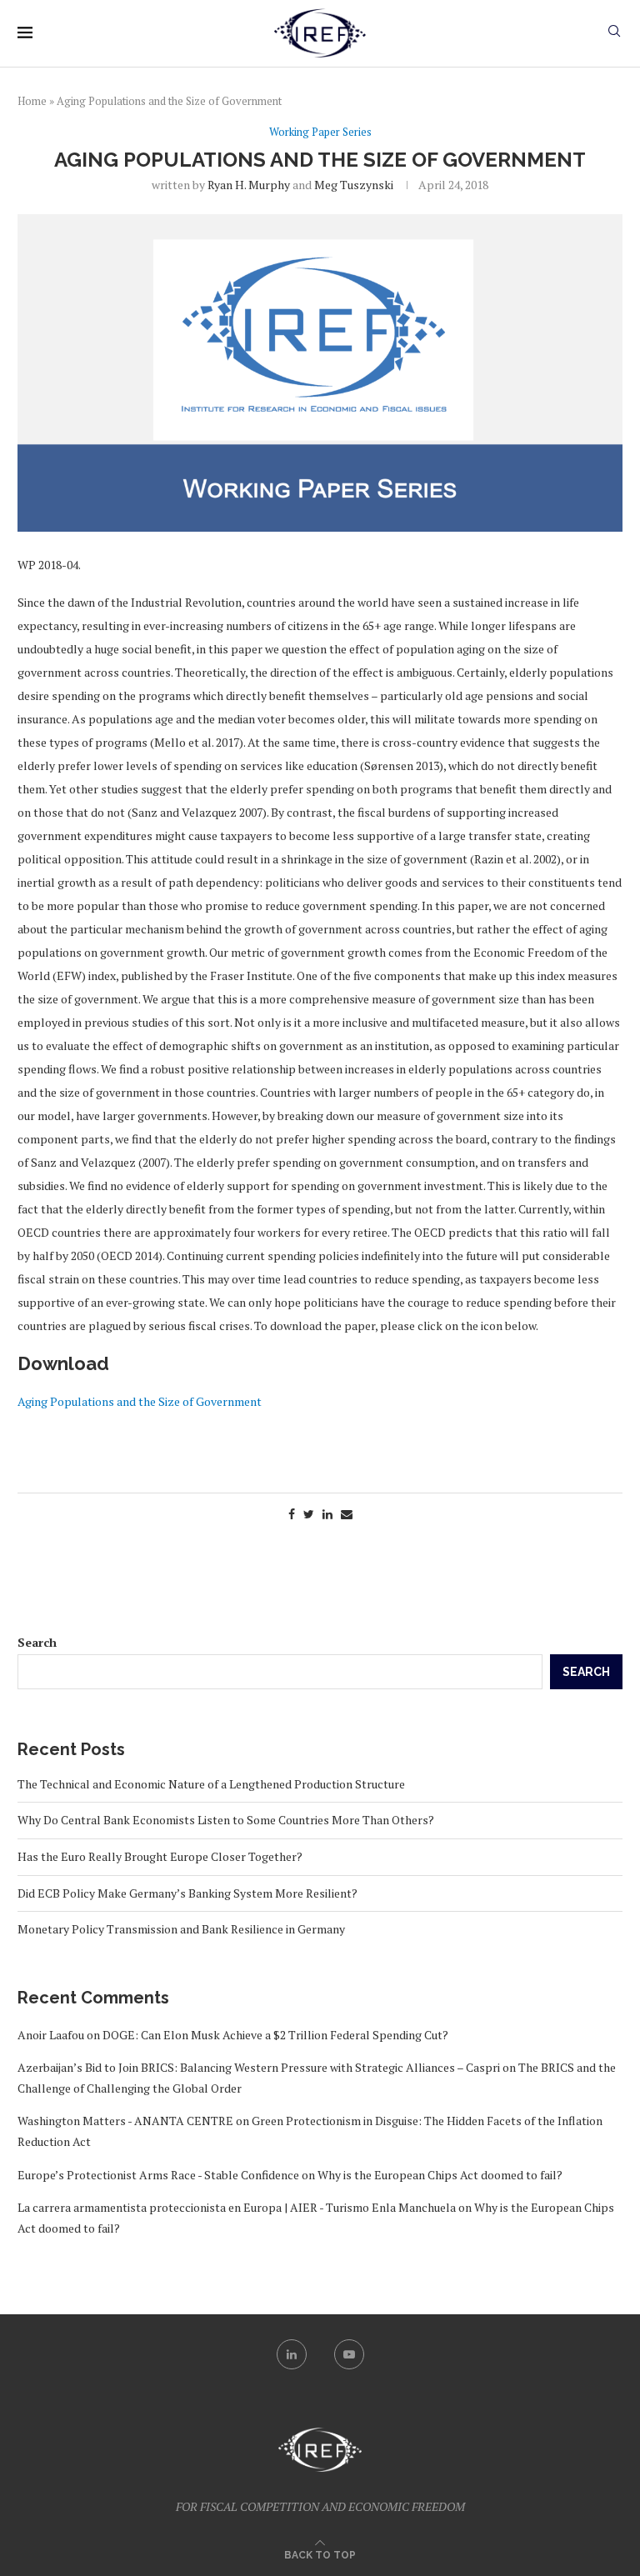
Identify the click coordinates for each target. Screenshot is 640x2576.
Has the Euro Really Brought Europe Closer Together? (160, 1856)
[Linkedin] (292, 2354)
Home (32, 101)
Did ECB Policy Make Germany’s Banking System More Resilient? (187, 1893)
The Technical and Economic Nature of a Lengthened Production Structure (211, 1784)
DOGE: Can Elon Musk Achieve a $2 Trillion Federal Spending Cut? (275, 2035)
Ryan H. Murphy (249, 185)
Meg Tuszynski (354, 185)
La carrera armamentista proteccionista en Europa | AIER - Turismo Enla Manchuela (237, 2207)
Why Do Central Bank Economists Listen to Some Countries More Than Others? (226, 1820)
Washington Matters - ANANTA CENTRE (125, 2121)
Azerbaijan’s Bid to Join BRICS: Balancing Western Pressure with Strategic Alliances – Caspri (259, 2067)
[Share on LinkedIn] (327, 1514)
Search (37, 1642)
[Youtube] (349, 2354)
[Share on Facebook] (292, 1514)
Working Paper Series (320, 133)
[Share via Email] (347, 1514)
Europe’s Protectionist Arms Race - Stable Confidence (158, 2175)
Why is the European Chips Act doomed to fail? (440, 2175)
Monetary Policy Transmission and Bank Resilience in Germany (181, 1929)
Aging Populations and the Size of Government (140, 1401)
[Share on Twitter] (309, 1514)
